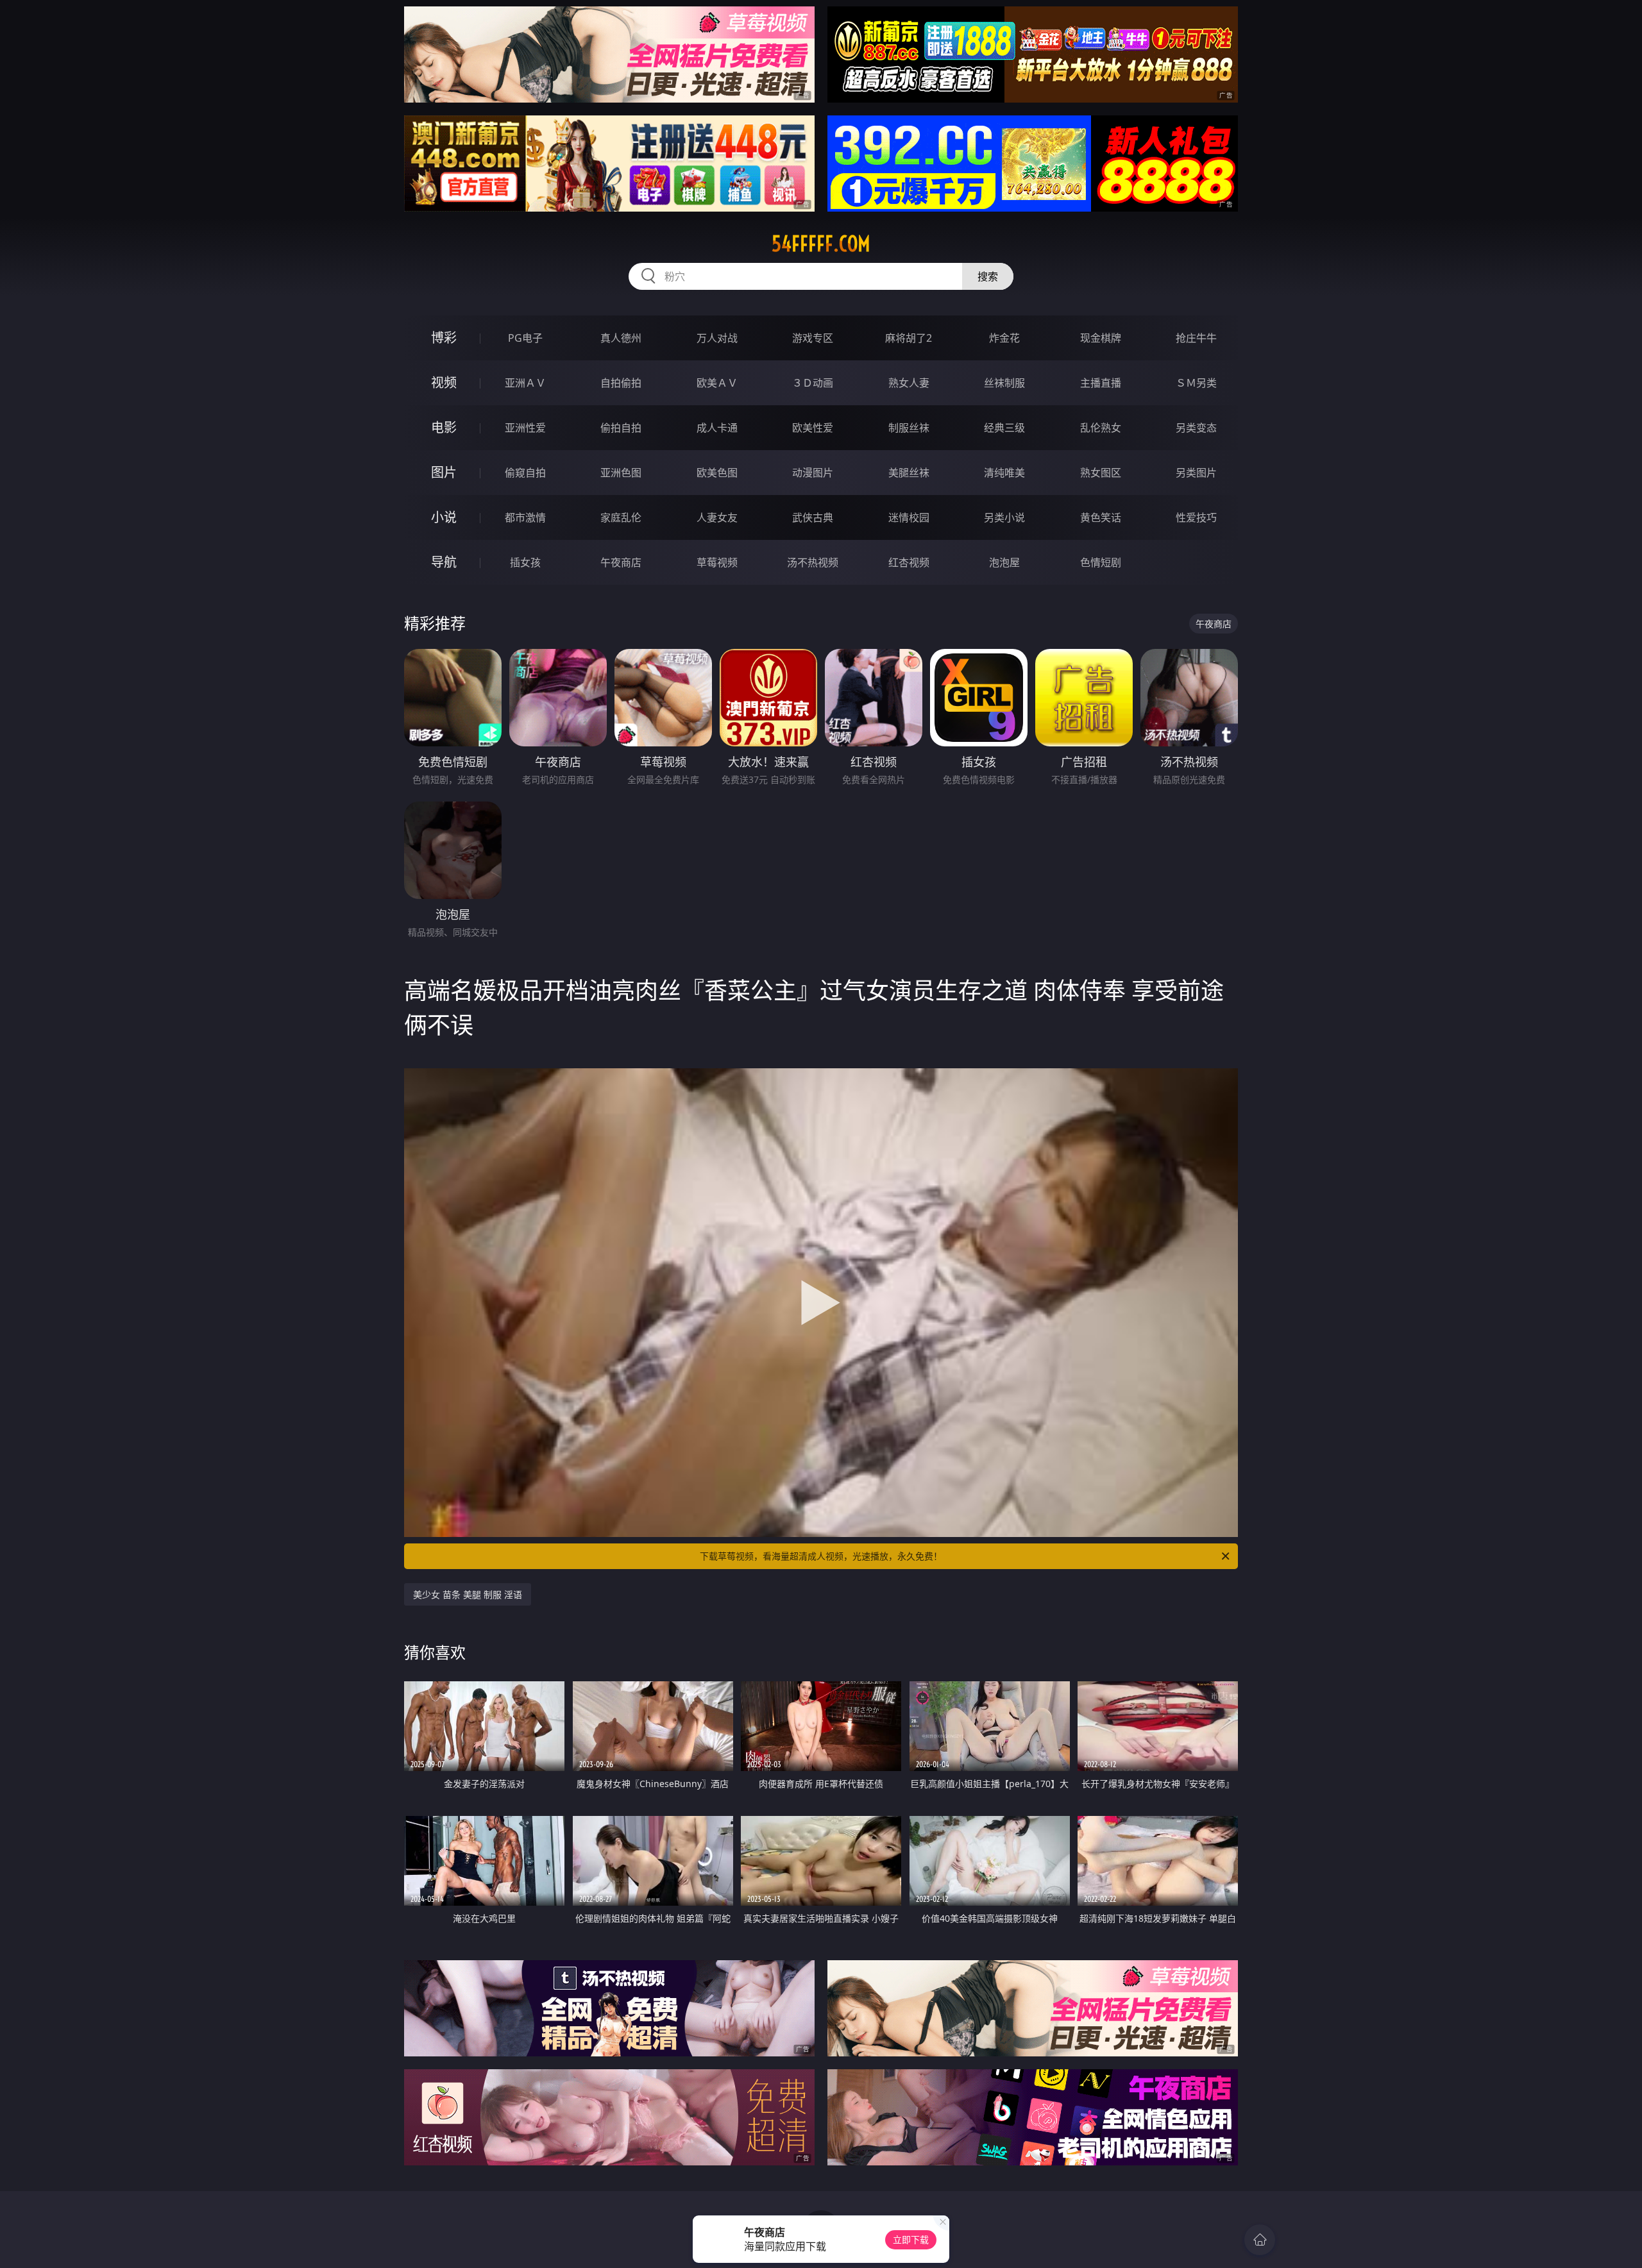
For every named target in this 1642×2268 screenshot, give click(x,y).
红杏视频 (909, 562)
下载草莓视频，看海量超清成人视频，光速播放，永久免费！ (821, 1556)
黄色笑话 (1101, 517)
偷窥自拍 (525, 473)
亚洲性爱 (525, 428)
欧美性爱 (813, 428)
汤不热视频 (813, 562)
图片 (444, 472)
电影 (444, 427)
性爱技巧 (1196, 517)
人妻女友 (717, 517)
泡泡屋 (1004, 562)
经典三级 (1004, 428)
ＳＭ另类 (1196, 383)
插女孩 (525, 562)
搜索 (988, 276)
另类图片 (1196, 473)
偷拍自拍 (621, 428)
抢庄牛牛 (1196, 338)
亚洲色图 (621, 473)
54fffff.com (821, 244)
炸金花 (1004, 338)
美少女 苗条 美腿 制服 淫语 (468, 1594)
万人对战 (717, 338)
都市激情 (525, 517)
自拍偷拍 (621, 383)
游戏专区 (813, 338)
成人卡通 (717, 428)
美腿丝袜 (909, 473)
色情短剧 (1101, 562)
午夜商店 (621, 562)
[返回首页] (1260, 2240)
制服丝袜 (909, 428)
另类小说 (1004, 517)
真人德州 (621, 338)
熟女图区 (1101, 473)
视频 (444, 382)
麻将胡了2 (909, 338)
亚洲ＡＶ (525, 383)
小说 (444, 517)
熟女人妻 (909, 383)
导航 (444, 562)
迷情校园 (909, 517)
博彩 (444, 338)
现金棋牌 (1101, 338)
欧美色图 (717, 473)
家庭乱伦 (621, 517)
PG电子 (525, 338)
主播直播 (1101, 383)
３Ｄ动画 (813, 383)
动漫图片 (813, 473)
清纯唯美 (1004, 473)
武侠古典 (813, 517)
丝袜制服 (1004, 383)
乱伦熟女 (1101, 428)
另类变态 (1196, 428)
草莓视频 (717, 562)
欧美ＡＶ (717, 383)
